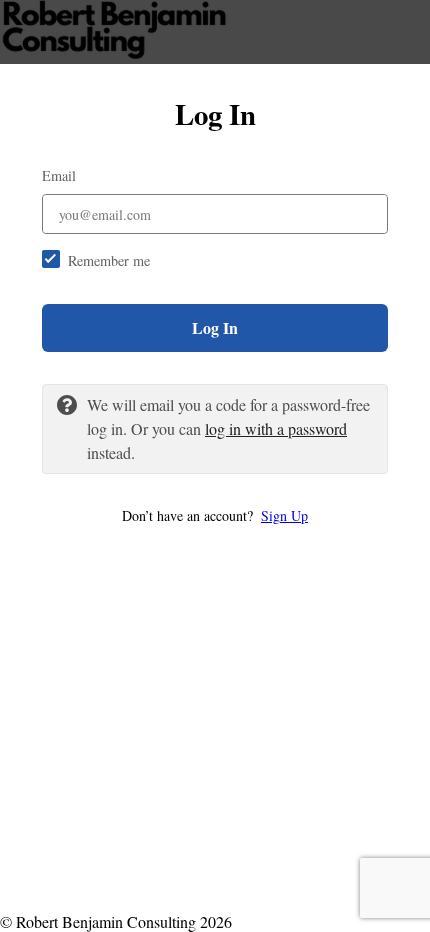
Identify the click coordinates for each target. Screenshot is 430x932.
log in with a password (276, 428)
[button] (215, 515)
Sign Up (284, 515)
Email (59, 175)
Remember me (109, 260)
